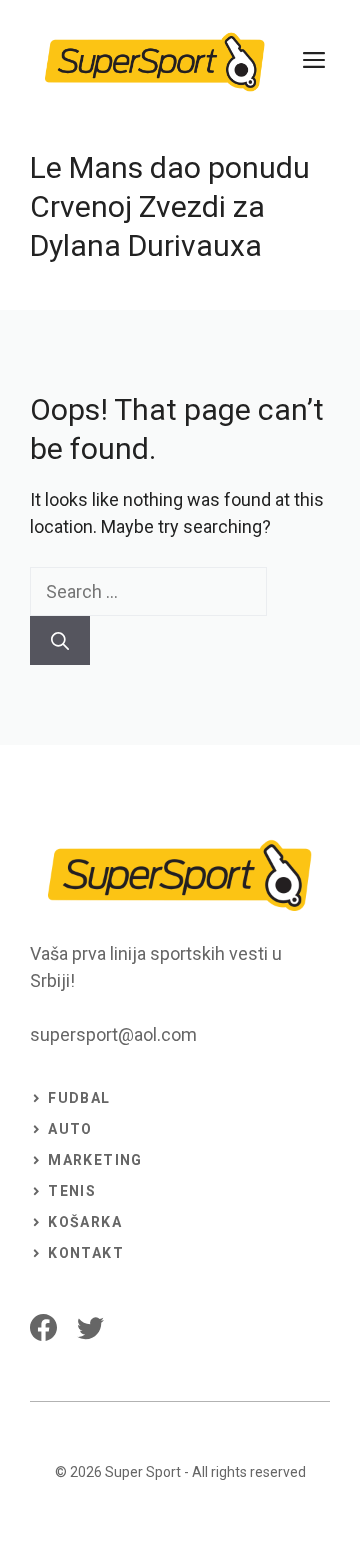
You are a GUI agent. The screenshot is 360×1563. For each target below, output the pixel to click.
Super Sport (143, 1472)
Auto (70, 1129)
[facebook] (43, 1327)
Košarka (85, 1222)
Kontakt (86, 1253)
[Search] (60, 640)
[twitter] (90, 1327)
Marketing (95, 1160)
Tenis (72, 1191)
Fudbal (79, 1098)
